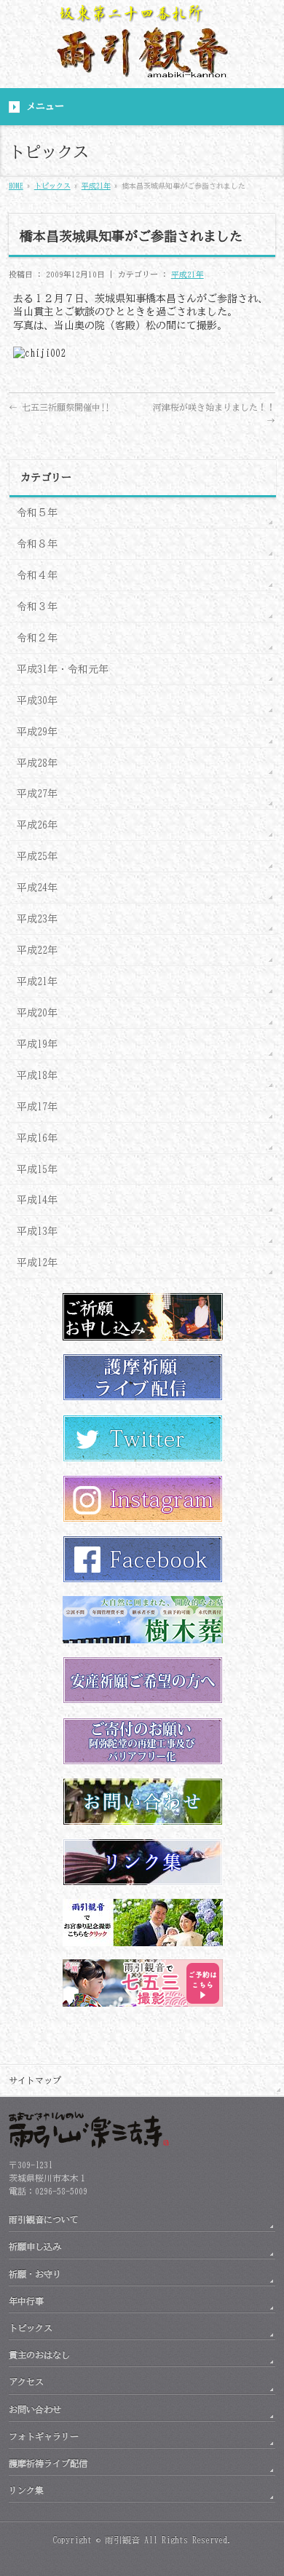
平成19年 (37, 1044)
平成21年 (188, 274)
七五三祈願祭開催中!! (59, 407)
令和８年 (37, 544)
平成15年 (37, 1169)
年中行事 (26, 2301)
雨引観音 (122, 2540)
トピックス (31, 2328)
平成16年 (37, 1138)
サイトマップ (35, 2080)
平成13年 (37, 1231)
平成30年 (37, 700)
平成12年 (37, 1263)
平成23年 (37, 919)
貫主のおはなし (39, 2355)
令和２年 (37, 638)
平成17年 (37, 1107)
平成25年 (37, 856)
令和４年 (37, 575)
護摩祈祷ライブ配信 (48, 2463)
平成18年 (37, 1075)
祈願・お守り (35, 2274)
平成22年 (37, 950)
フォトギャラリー (44, 2436)
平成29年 (37, 732)
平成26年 (37, 825)
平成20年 (37, 1013)
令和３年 (37, 607)
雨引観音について (44, 2219)
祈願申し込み (35, 2246)
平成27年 (37, 794)
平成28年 (37, 763)
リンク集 (26, 2490)
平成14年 (37, 1200)
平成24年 (37, 888)
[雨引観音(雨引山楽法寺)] (142, 64)
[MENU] (142, 107)
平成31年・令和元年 (63, 669)
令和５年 (37, 513)
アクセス (26, 2382)
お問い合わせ (35, 2409)
